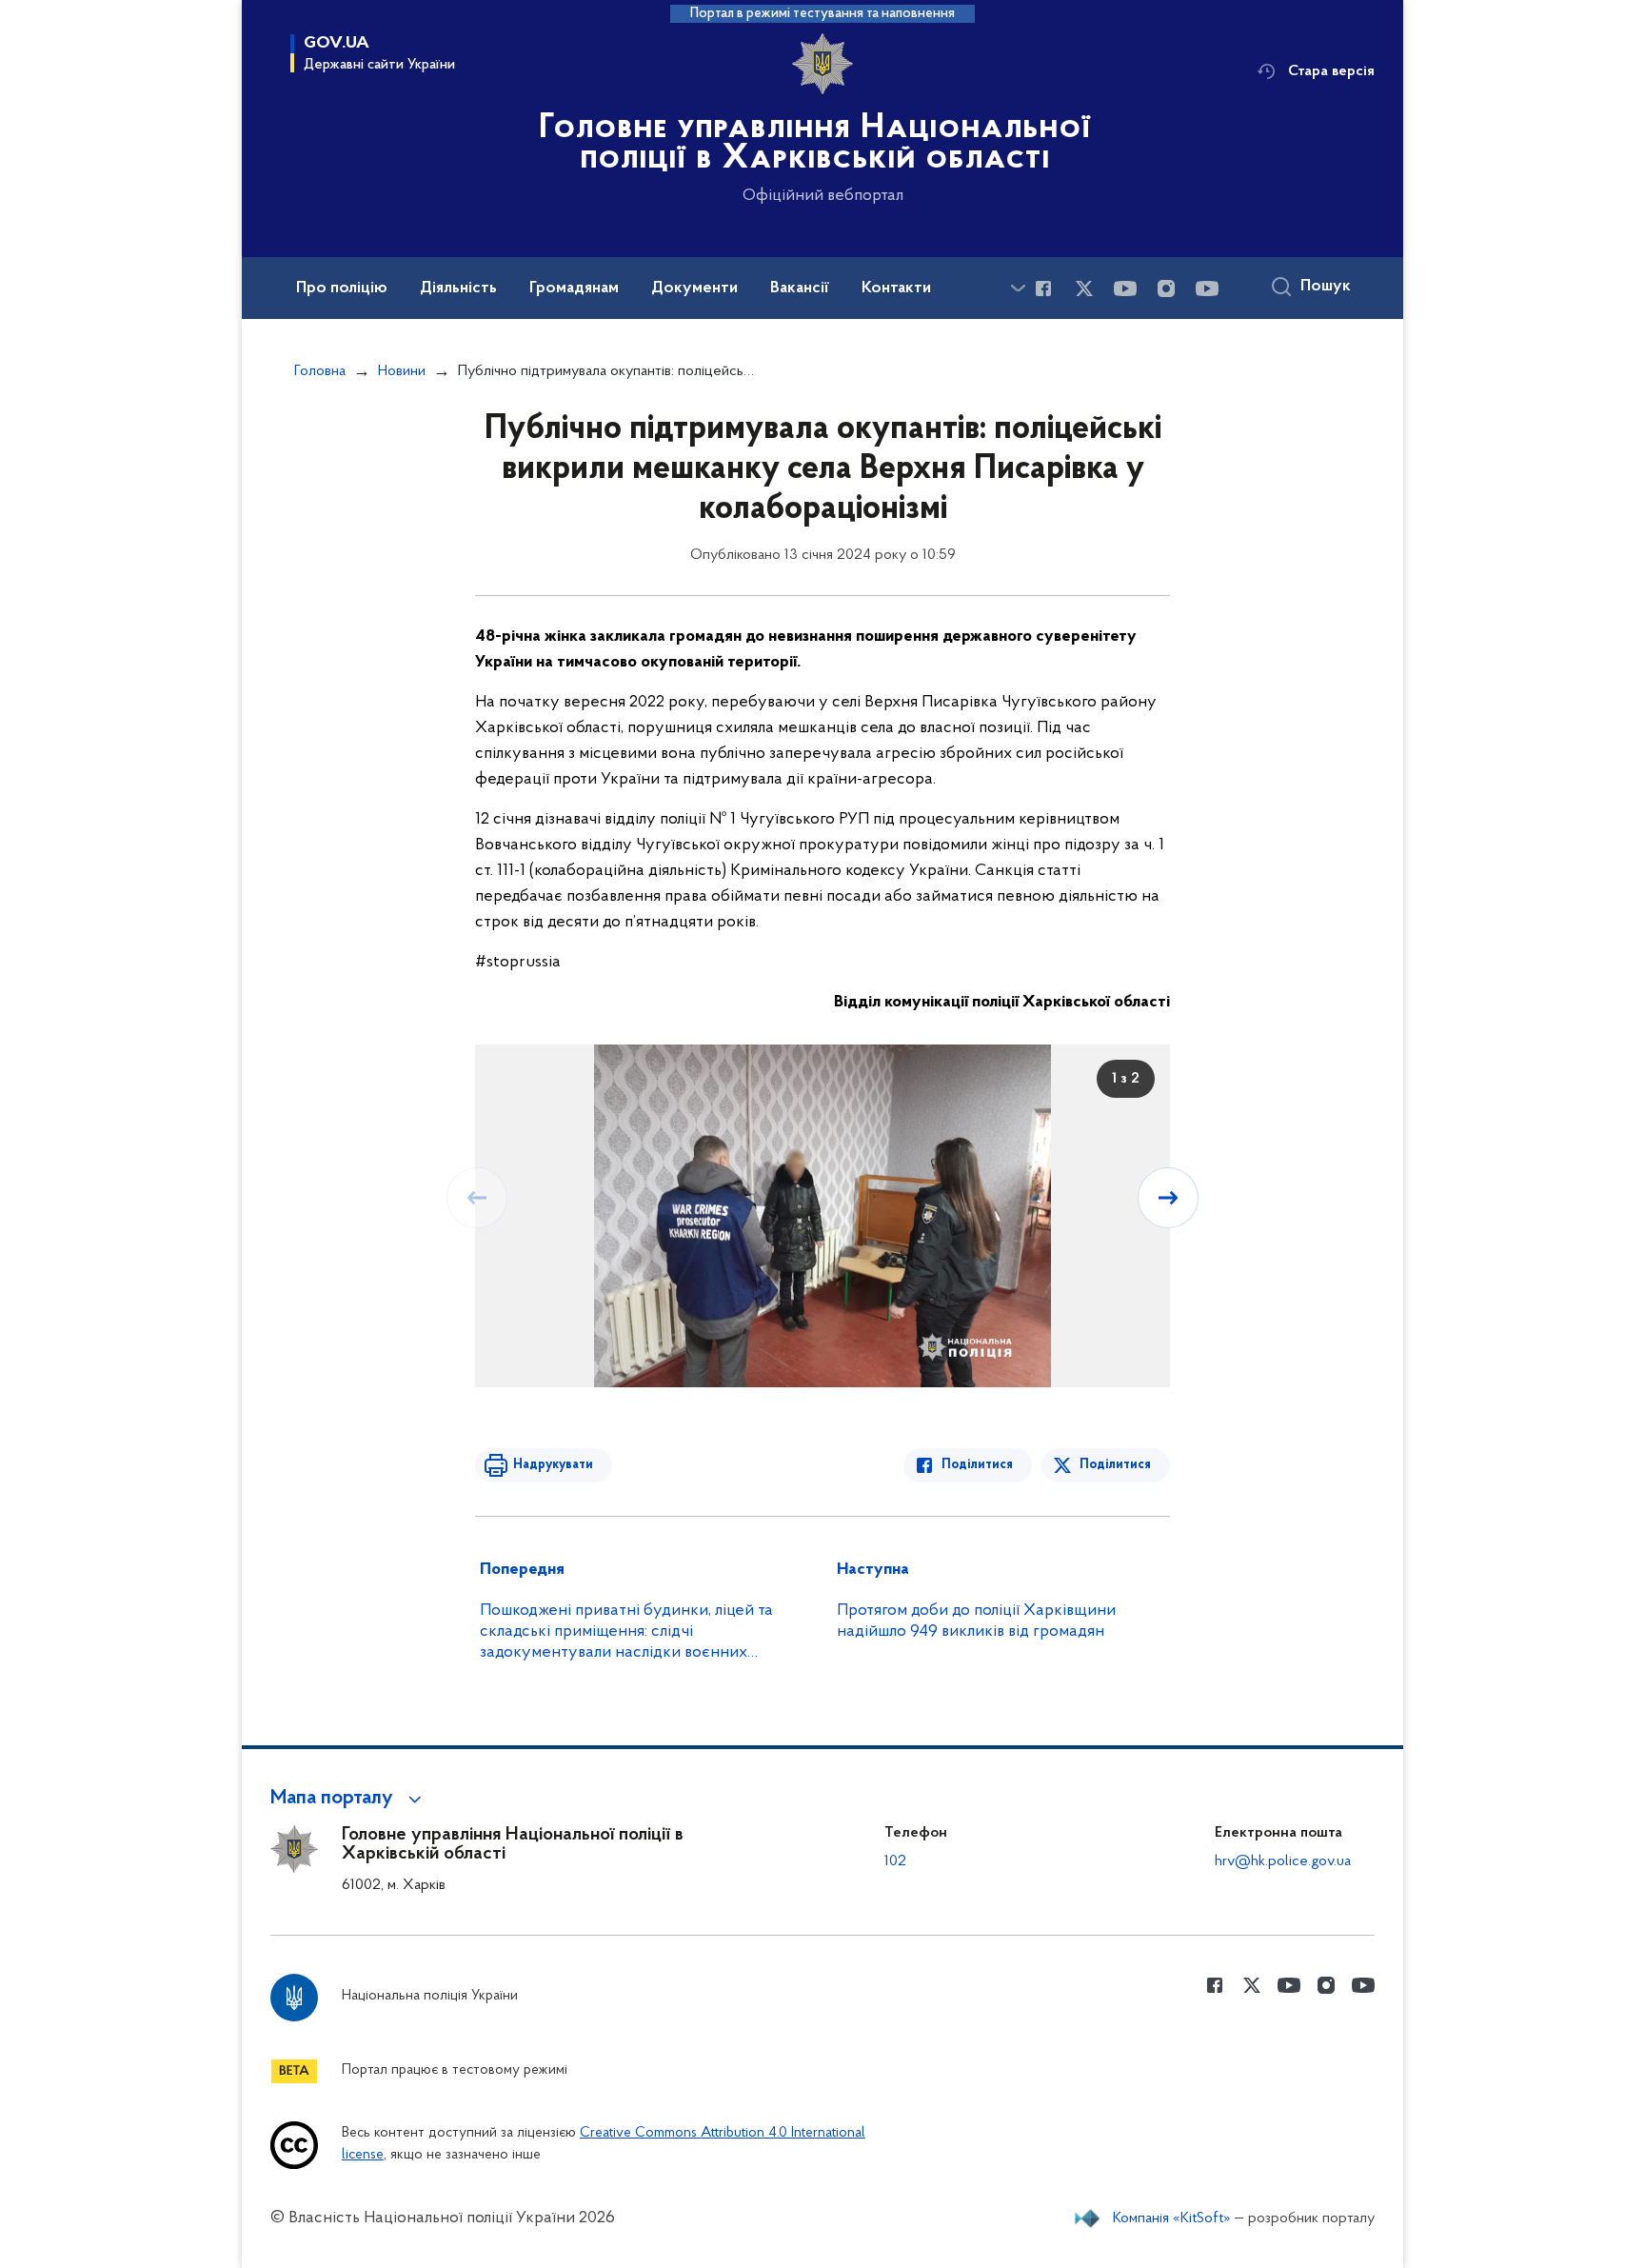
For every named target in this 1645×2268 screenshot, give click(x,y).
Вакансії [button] (800, 288)
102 (895, 1861)
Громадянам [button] (574, 288)
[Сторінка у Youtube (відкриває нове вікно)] (1125, 288)
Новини (402, 371)
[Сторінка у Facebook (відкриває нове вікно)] (1043, 288)
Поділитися (977, 1465)
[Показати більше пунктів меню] (1018, 288)
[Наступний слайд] (1168, 1198)
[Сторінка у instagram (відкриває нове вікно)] (1166, 288)
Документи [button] (694, 288)
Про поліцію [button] (342, 288)
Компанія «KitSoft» (1172, 2218)
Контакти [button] (896, 288)
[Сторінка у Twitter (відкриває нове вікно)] (1084, 288)
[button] (349, 1799)
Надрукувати (553, 1465)
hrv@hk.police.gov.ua (1283, 1861)
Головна (320, 371)
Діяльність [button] (458, 288)
